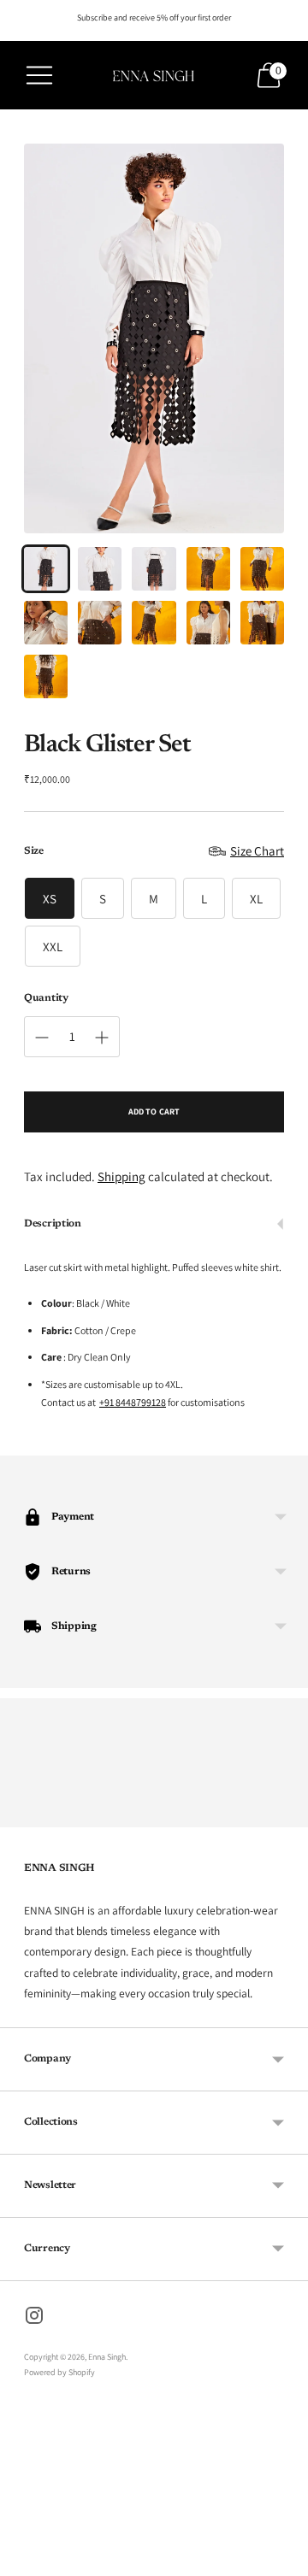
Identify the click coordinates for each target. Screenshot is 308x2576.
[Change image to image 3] (154, 569)
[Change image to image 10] (262, 623)
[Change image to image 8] (154, 623)
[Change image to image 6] (46, 623)
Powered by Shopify (59, 2372)
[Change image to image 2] (100, 569)
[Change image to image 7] (100, 623)
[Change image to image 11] (46, 676)
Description (53, 1224)
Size (34, 851)
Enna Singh (107, 2357)
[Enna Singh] (154, 75)
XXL (53, 947)
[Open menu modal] (39, 75)
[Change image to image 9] (208, 623)
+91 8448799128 (133, 1402)
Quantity (46, 998)
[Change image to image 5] (262, 569)
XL (256, 899)
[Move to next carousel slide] (284, 1814)
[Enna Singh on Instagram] (34, 2318)
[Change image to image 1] (46, 569)
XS (50, 899)
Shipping (121, 1176)
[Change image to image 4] (208, 569)
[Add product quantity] (102, 1038)
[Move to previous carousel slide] (24, 1814)
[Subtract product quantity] (42, 1038)
